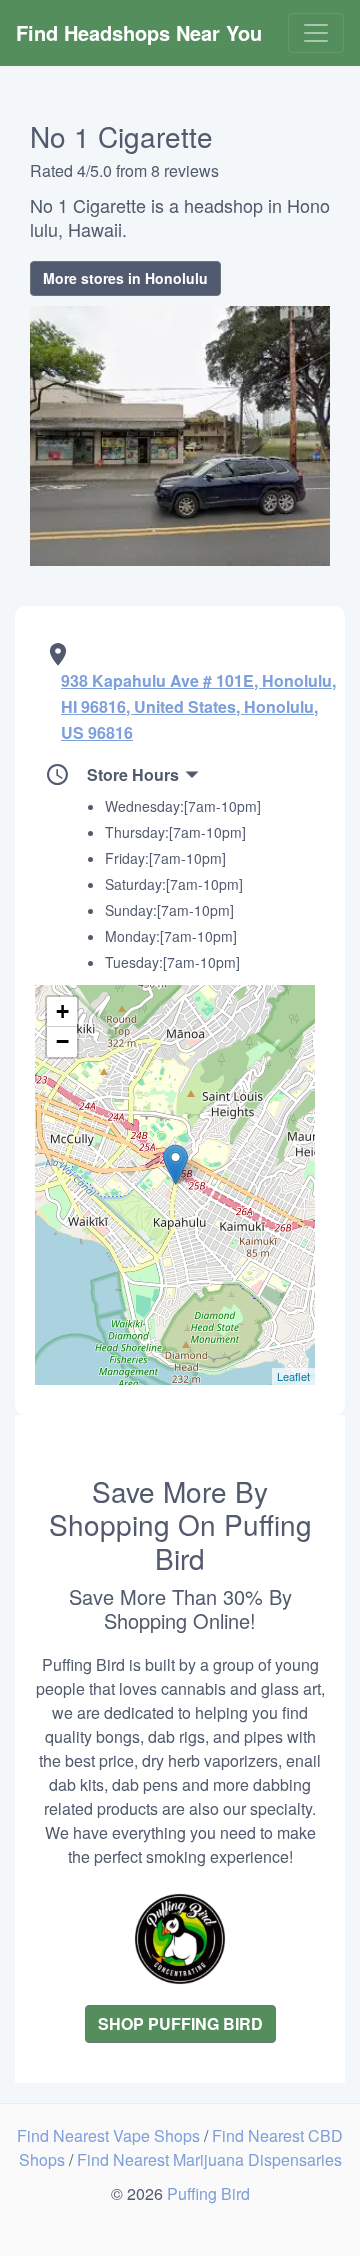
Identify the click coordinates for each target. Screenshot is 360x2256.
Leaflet (293, 1376)
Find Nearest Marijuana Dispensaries (209, 2159)
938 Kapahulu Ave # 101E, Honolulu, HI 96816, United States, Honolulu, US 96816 (198, 706)
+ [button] (62, 1011)
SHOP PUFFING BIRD (180, 2023)
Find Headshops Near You (139, 32)
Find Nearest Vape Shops (110, 2135)
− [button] (62, 1041)
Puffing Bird (208, 2193)
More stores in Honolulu (125, 278)
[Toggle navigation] (316, 33)
